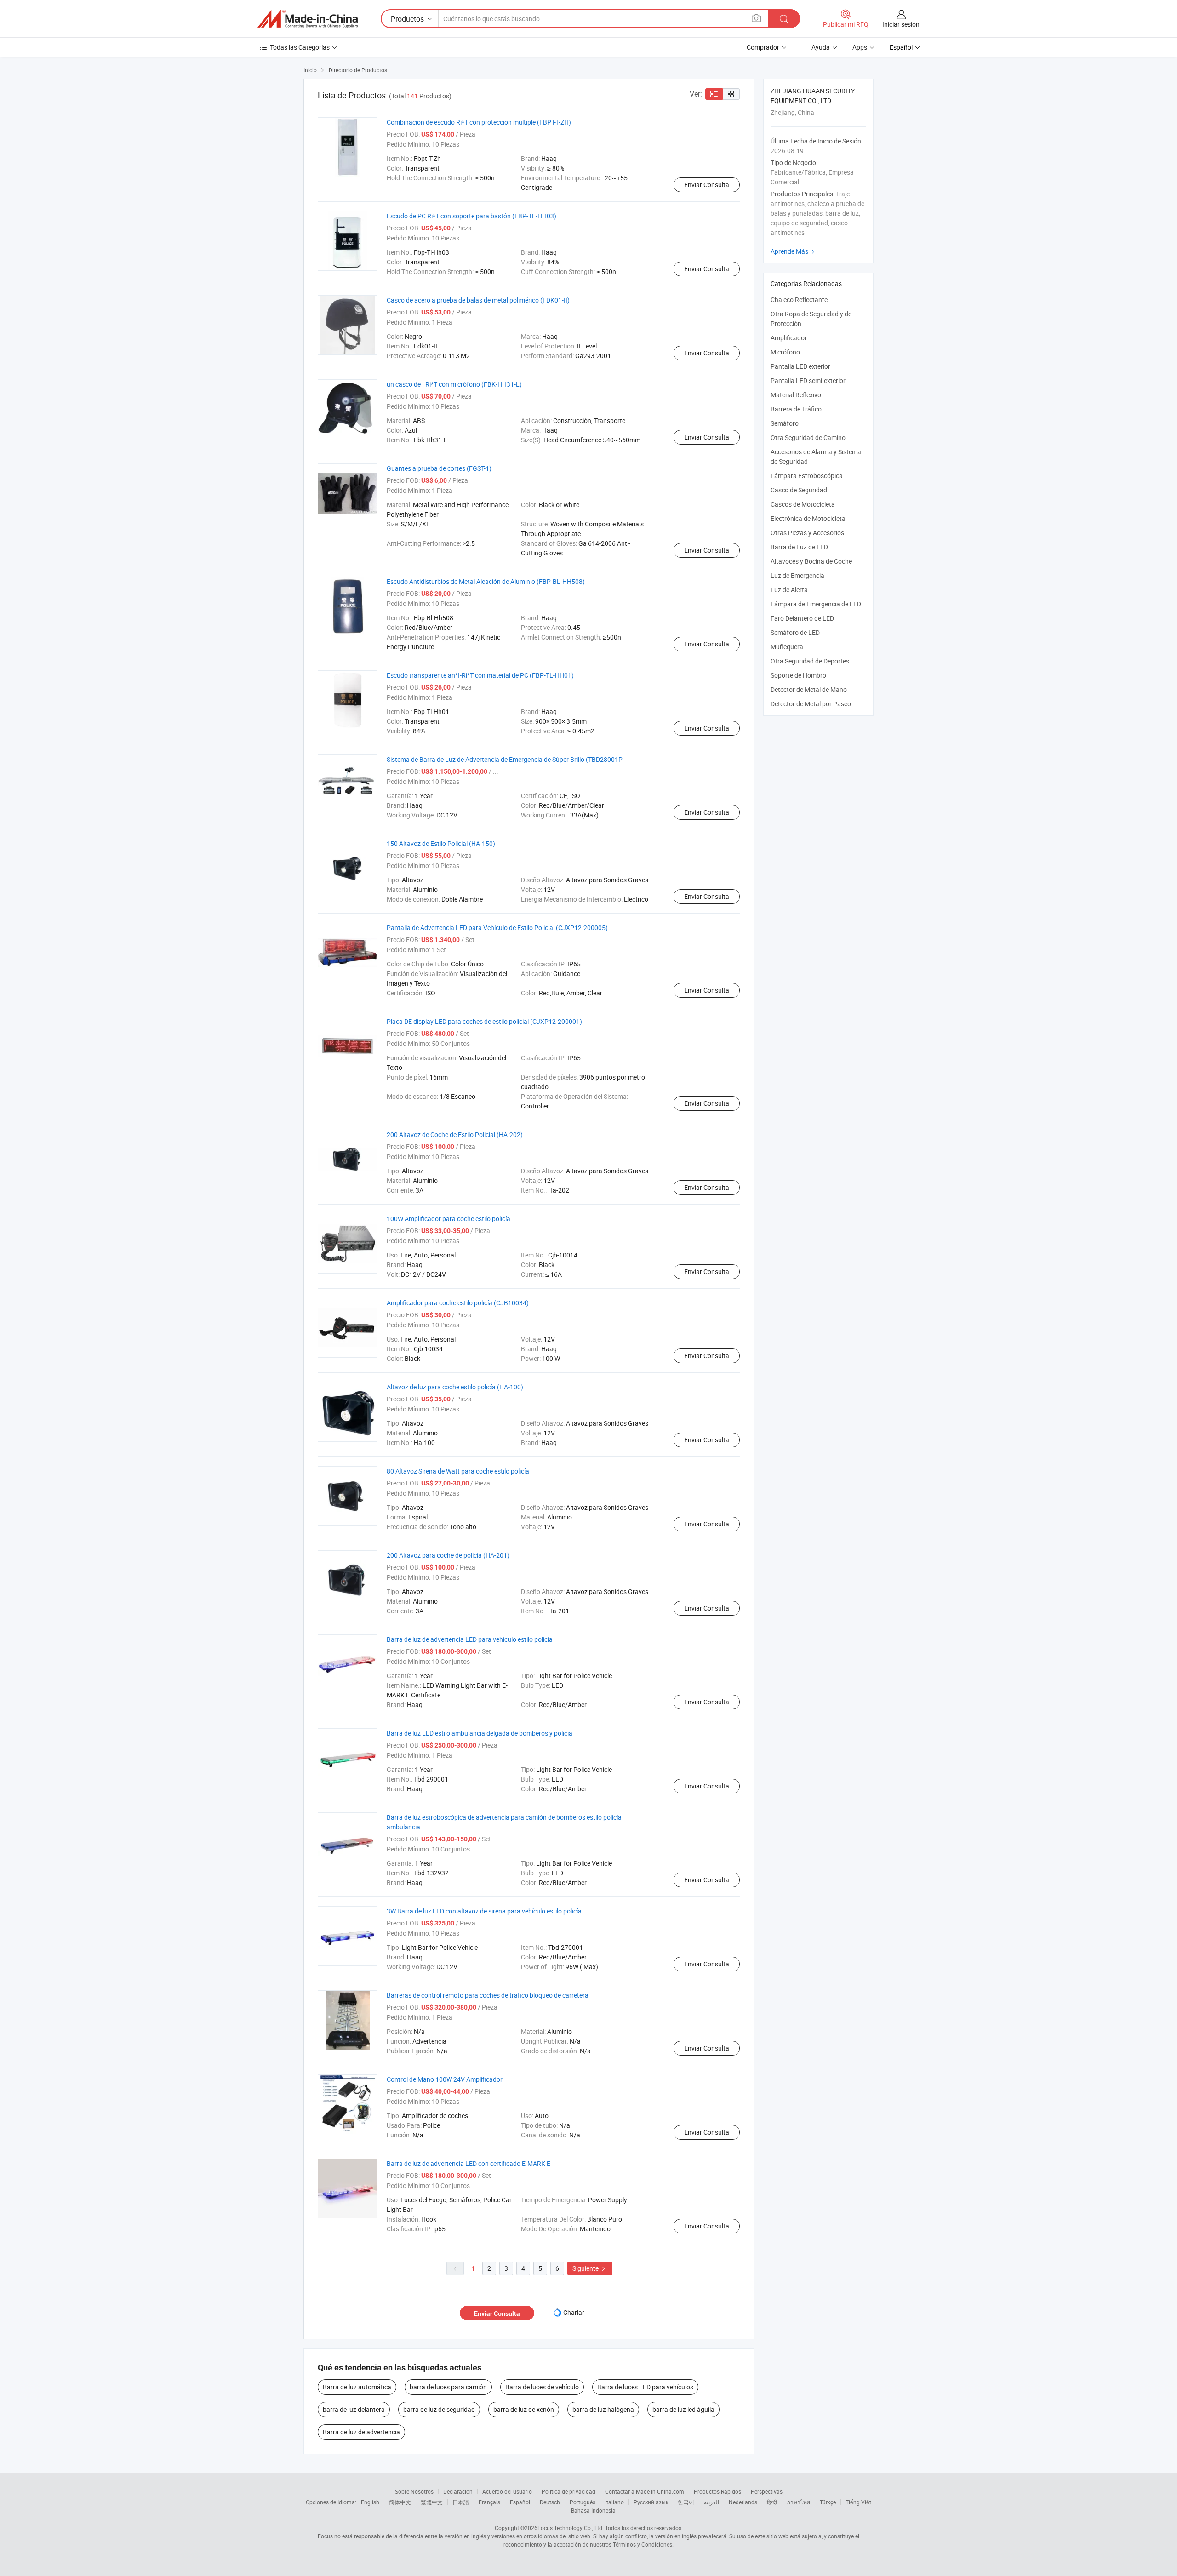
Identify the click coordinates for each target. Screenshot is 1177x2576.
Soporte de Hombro (798, 675)
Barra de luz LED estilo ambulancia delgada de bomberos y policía (480, 1733)
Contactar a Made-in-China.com (645, 2491)
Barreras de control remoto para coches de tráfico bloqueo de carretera (488, 1995)
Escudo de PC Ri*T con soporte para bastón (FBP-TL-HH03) (471, 216)
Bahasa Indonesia (593, 2510)
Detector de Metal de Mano (809, 689)
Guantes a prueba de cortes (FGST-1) (439, 468)
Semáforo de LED (795, 632)
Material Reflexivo (796, 395)
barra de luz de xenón (524, 2409)
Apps (860, 47)
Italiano (614, 2502)
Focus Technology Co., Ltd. (571, 2528)
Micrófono (785, 352)
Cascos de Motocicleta (803, 504)
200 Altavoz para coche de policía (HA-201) (448, 1555)
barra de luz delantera (354, 2409)
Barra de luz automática (357, 2387)
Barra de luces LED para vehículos (645, 2387)
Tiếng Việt (858, 2502)
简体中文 (400, 2502)
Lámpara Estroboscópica (807, 476)
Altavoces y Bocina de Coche (811, 561)
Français (489, 2502)
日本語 (461, 2502)
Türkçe (828, 2502)
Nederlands (743, 2502)
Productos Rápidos (717, 2491)
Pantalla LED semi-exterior (808, 380)
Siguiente (590, 2268)
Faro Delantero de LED (802, 618)
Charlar (574, 2312)
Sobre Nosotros (414, 2491)
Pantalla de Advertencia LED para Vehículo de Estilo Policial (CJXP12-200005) (497, 928)
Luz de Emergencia (797, 575)
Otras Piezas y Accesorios (807, 533)
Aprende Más (794, 251)
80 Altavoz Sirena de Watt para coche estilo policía (458, 1471)
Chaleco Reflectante (799, 300)
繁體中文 (432, 2502)
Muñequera (787, 647)
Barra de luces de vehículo (542, 2387)
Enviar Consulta (707, 185)
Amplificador (789, 338)
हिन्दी (772, 2502)
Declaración (458, 2491)
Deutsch (550, 2502)
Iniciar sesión (901, 24)
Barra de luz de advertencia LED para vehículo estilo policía (470, 1639)
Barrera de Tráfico (796, 409)
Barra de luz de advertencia (361, 2432)
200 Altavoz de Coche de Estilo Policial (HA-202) (455, 1134)
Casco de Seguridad (799, 490)
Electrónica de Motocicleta (808, 518)
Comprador (763, 47)
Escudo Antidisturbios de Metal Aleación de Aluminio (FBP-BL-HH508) (486, 581)
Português (583, 2502)
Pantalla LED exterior (800, 366)
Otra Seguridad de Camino (808, 437)
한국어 (686, 2502)
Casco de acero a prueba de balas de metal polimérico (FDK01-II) (478, 300)
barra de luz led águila (683, 2409)
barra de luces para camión (448, 2387)
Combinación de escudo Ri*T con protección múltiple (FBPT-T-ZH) (479, 122)
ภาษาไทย (798, 2502)
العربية (711, 2502)
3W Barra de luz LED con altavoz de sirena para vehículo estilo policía (484, 1911)
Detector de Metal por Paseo (811, 704)
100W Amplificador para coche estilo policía (449, 1219)
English (370, 2502)
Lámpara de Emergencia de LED (816, 604)
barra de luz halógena (603, 2409)
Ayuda (821, 47)
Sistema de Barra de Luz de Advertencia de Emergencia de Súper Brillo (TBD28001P (505, 759)
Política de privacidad (569, 2491)
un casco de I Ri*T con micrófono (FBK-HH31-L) (454, 384)
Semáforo (785, 423)
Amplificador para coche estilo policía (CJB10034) (458, 1303)
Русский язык (651, 2502)
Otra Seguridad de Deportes (810, 661)
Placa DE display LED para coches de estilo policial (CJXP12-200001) (484, 1021)
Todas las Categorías (300, 47)
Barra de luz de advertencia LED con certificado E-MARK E (469, 2163)
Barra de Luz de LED (799, 547)
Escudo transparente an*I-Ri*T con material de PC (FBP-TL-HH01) (480, 675)
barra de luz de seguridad (439, 2409)
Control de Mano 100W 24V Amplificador (445, 2079)
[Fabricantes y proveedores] (308, 19)
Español (520, 2502)
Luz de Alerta (789, 590)
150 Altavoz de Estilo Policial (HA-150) (441, 843)
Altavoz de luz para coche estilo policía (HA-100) (455, 1387)
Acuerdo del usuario (507, 2491)
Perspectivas (767, 2491)
